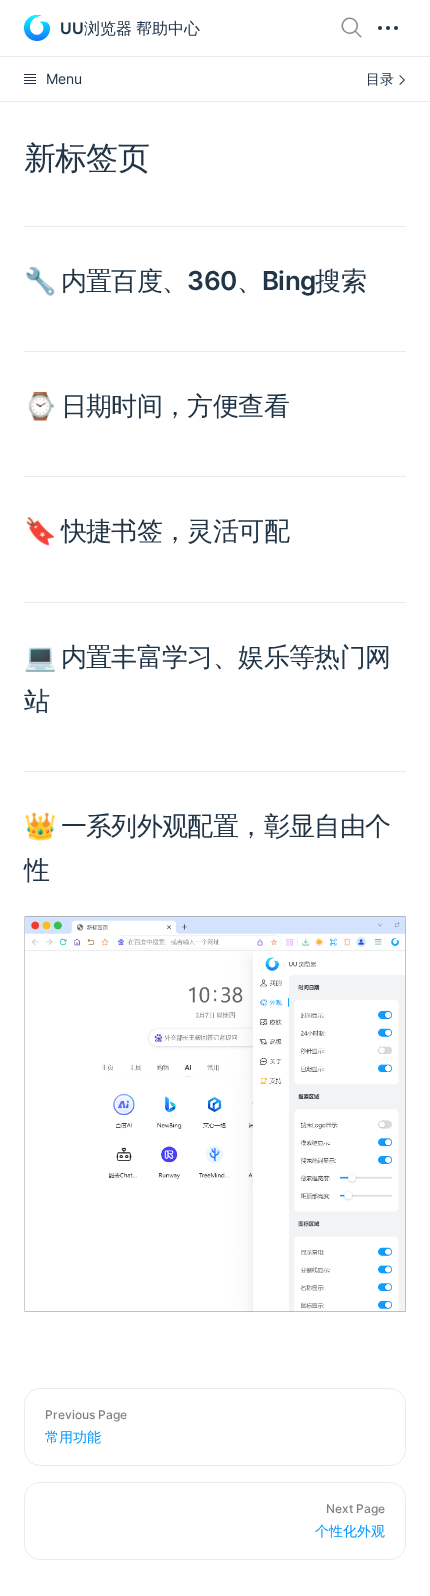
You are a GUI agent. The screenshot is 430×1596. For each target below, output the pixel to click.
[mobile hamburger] (388, 28)
